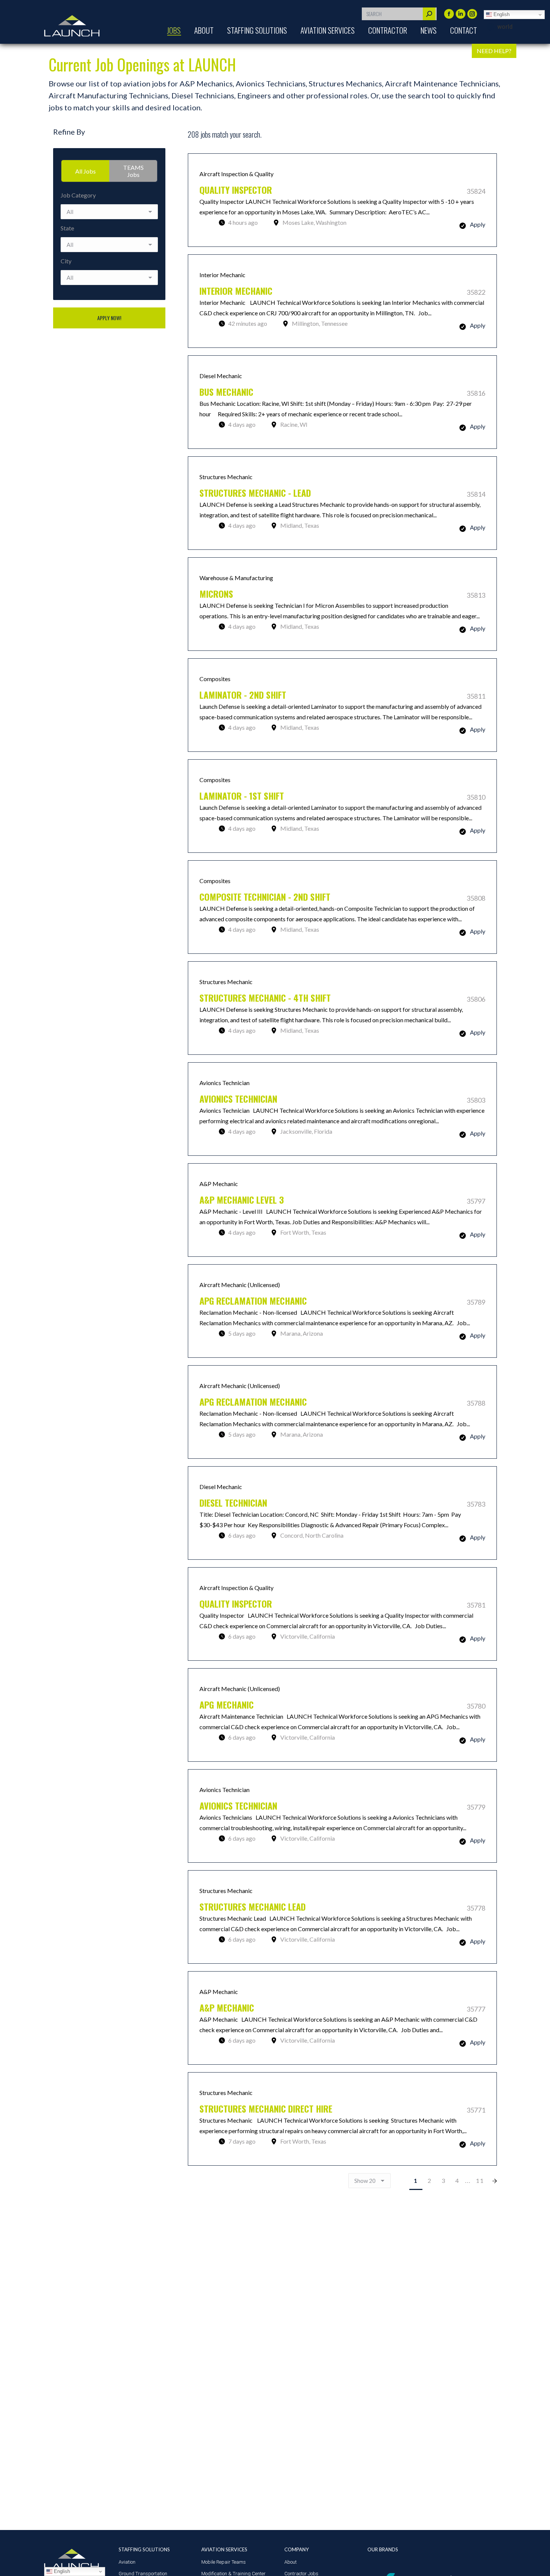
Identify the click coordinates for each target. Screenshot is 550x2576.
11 (480, 2180)
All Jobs (85, 171)
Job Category (78, 195)
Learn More (342, 200)
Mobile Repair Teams (224, 2562)
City (66, 261)
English (501, 14)
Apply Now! (109, 318)
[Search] (429, 14)
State (67, 228)
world (505, 27)
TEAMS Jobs (133, 171)
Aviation (127, 2562)
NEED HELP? (494, 51)
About (291, 2562)
